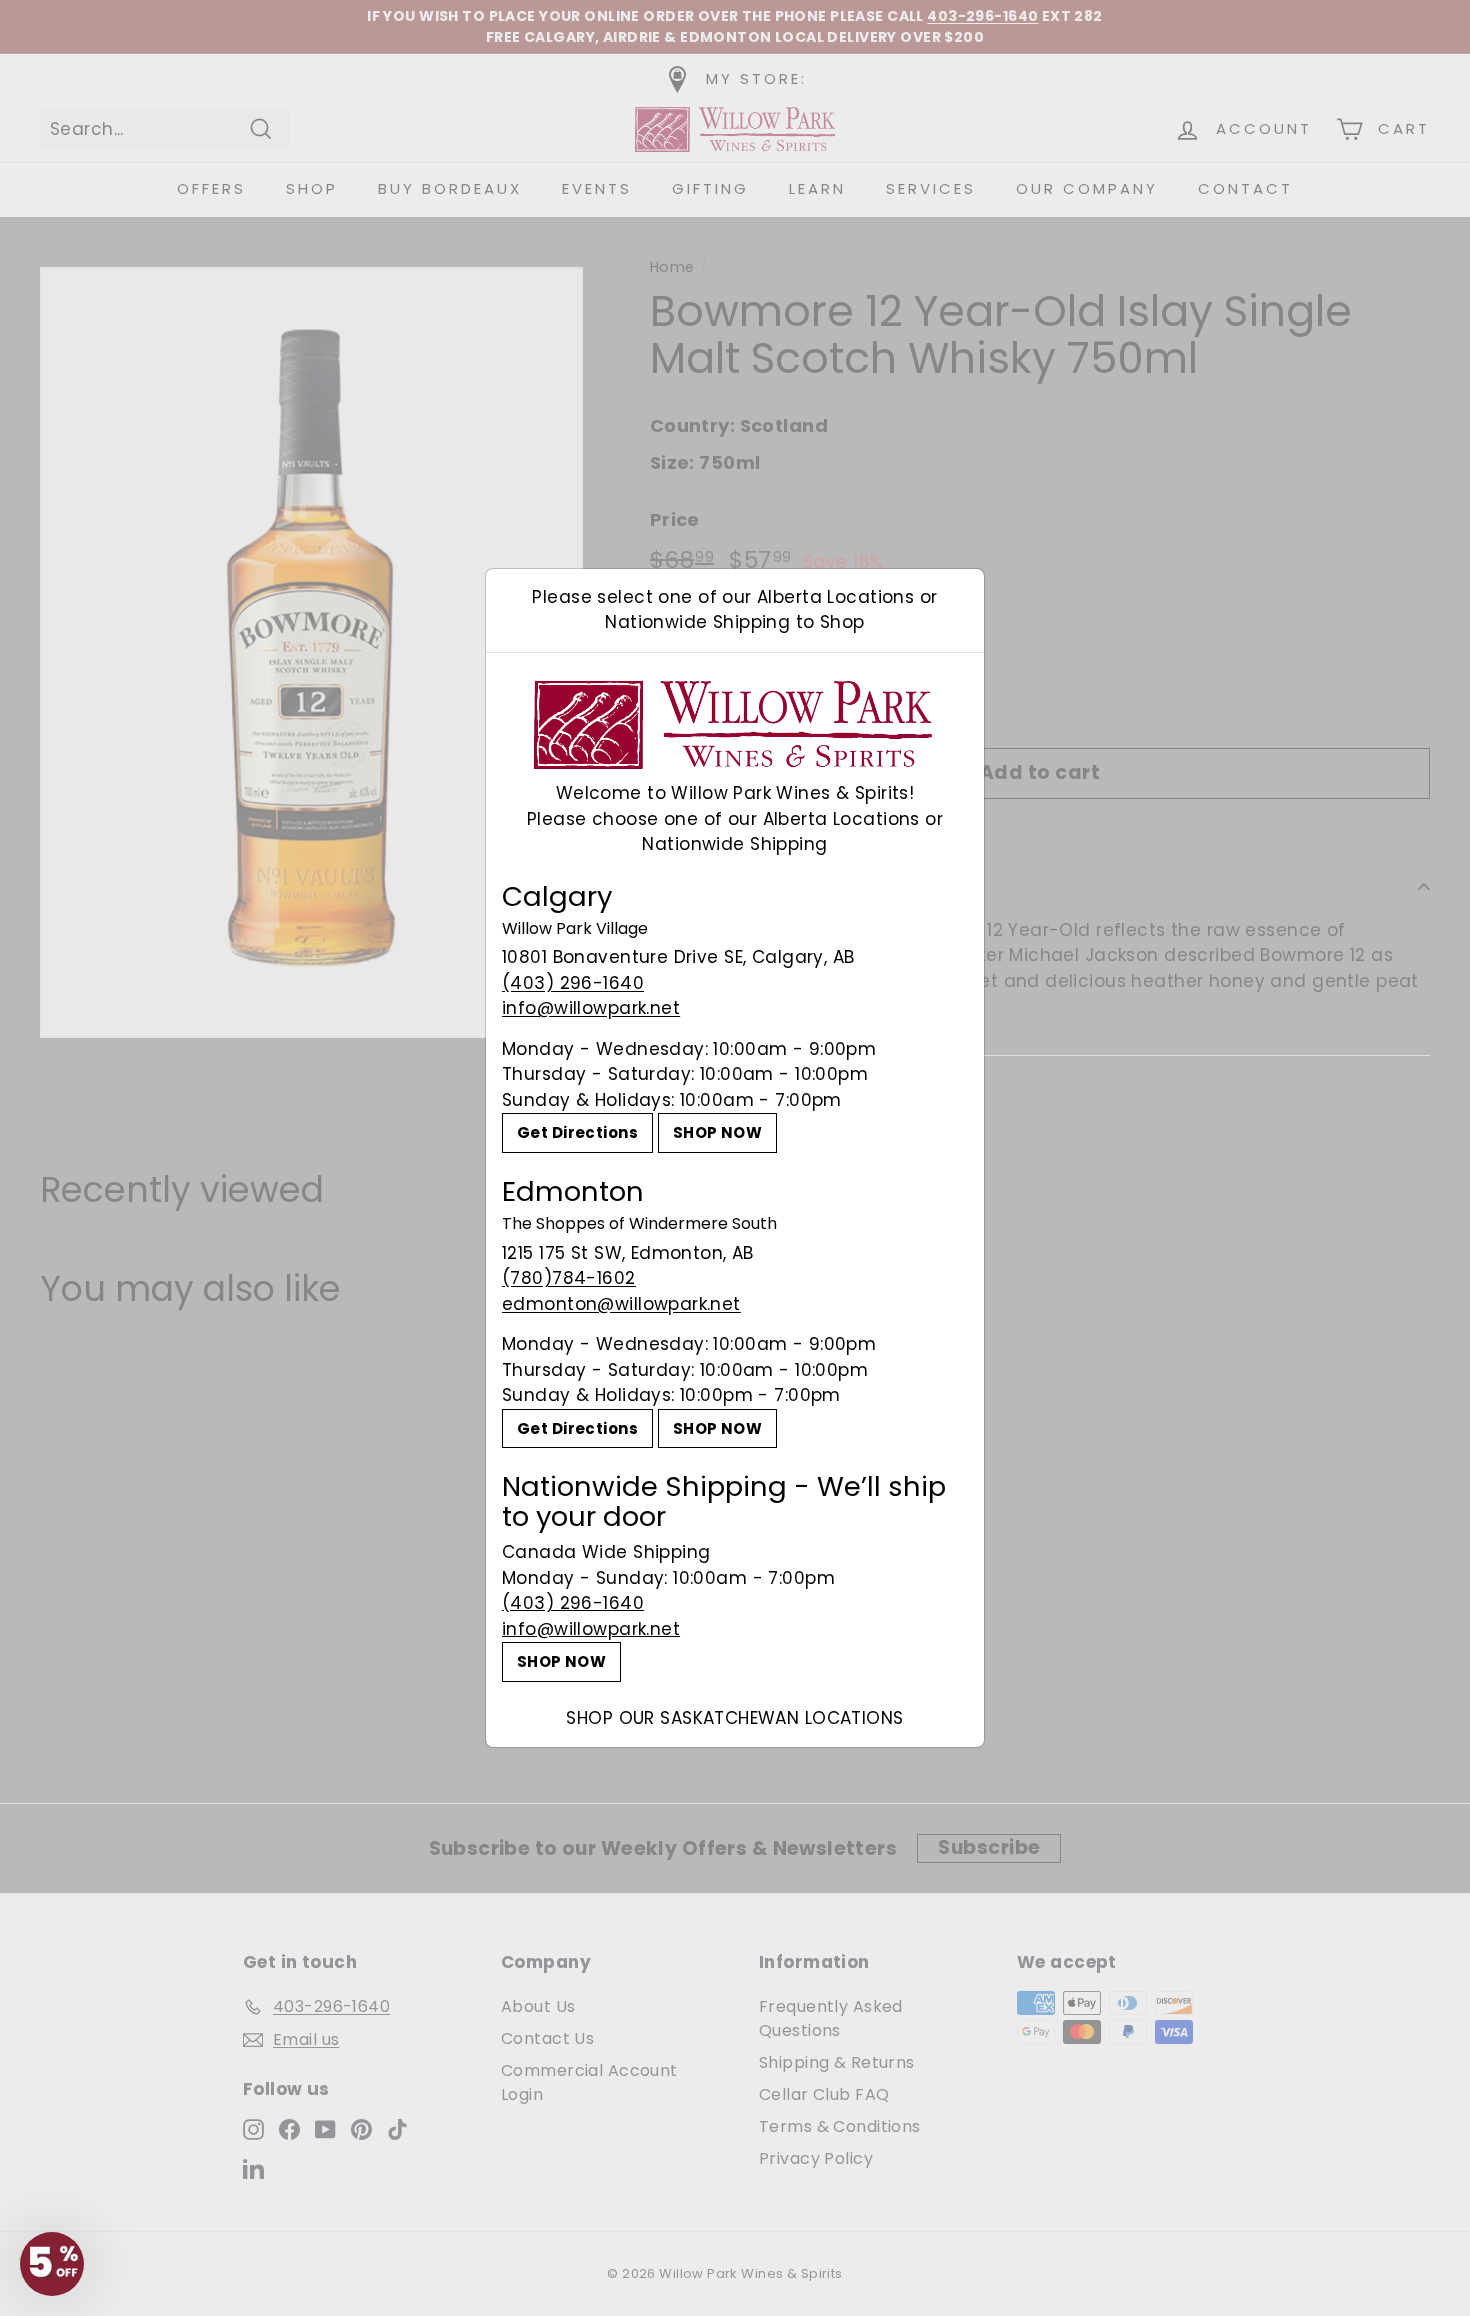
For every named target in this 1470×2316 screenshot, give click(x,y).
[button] (52, 2264)
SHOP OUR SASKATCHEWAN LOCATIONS (734, 1718)
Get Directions (577, 1132)
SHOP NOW (717, 1132)
